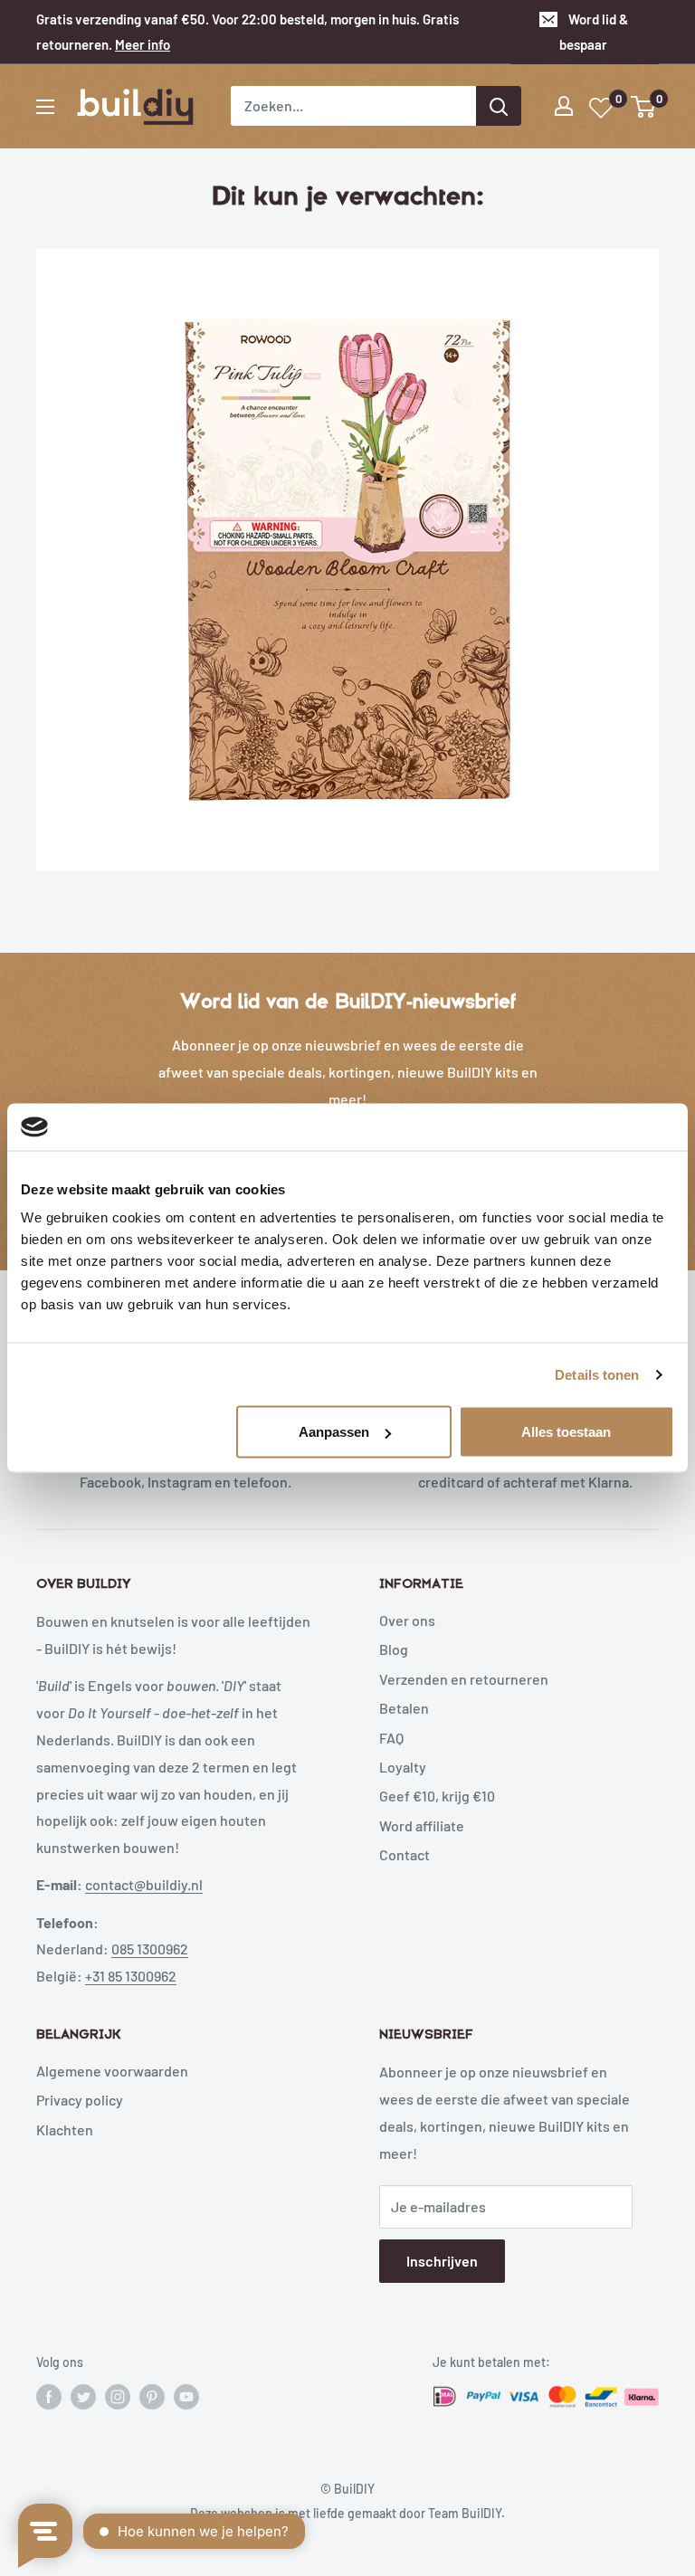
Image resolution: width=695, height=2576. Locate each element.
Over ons (407, 1620)
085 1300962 (150, 1949)
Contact (405, 1854)
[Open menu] (45, 107)
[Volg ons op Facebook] (49, 2397)
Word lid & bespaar (594, 32)
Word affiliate (422, 1825)
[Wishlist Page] (602, 108)
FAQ (391, 1738)
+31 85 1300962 (131, 1976)
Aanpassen (334, 1432)
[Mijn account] (564, 106)
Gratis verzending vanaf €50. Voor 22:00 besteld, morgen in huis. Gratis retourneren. (248, 32)
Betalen (404, 1708)
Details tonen (597, 1374)
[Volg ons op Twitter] (83, 2397)
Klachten (65, 2129)
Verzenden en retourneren (464, 1679)
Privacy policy (80, 2100)
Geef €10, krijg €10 (437, 1796)
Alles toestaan (566, 1432)
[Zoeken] (499, 106)
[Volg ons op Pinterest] (152, 2397)
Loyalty (403, 1767)
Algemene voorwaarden (112, 2071)
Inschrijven (442, 2261)
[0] (644, 107)
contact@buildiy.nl (144, 1884)
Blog (394, 1649)
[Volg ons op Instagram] (118, 2397)
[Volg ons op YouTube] (186, 2397)
